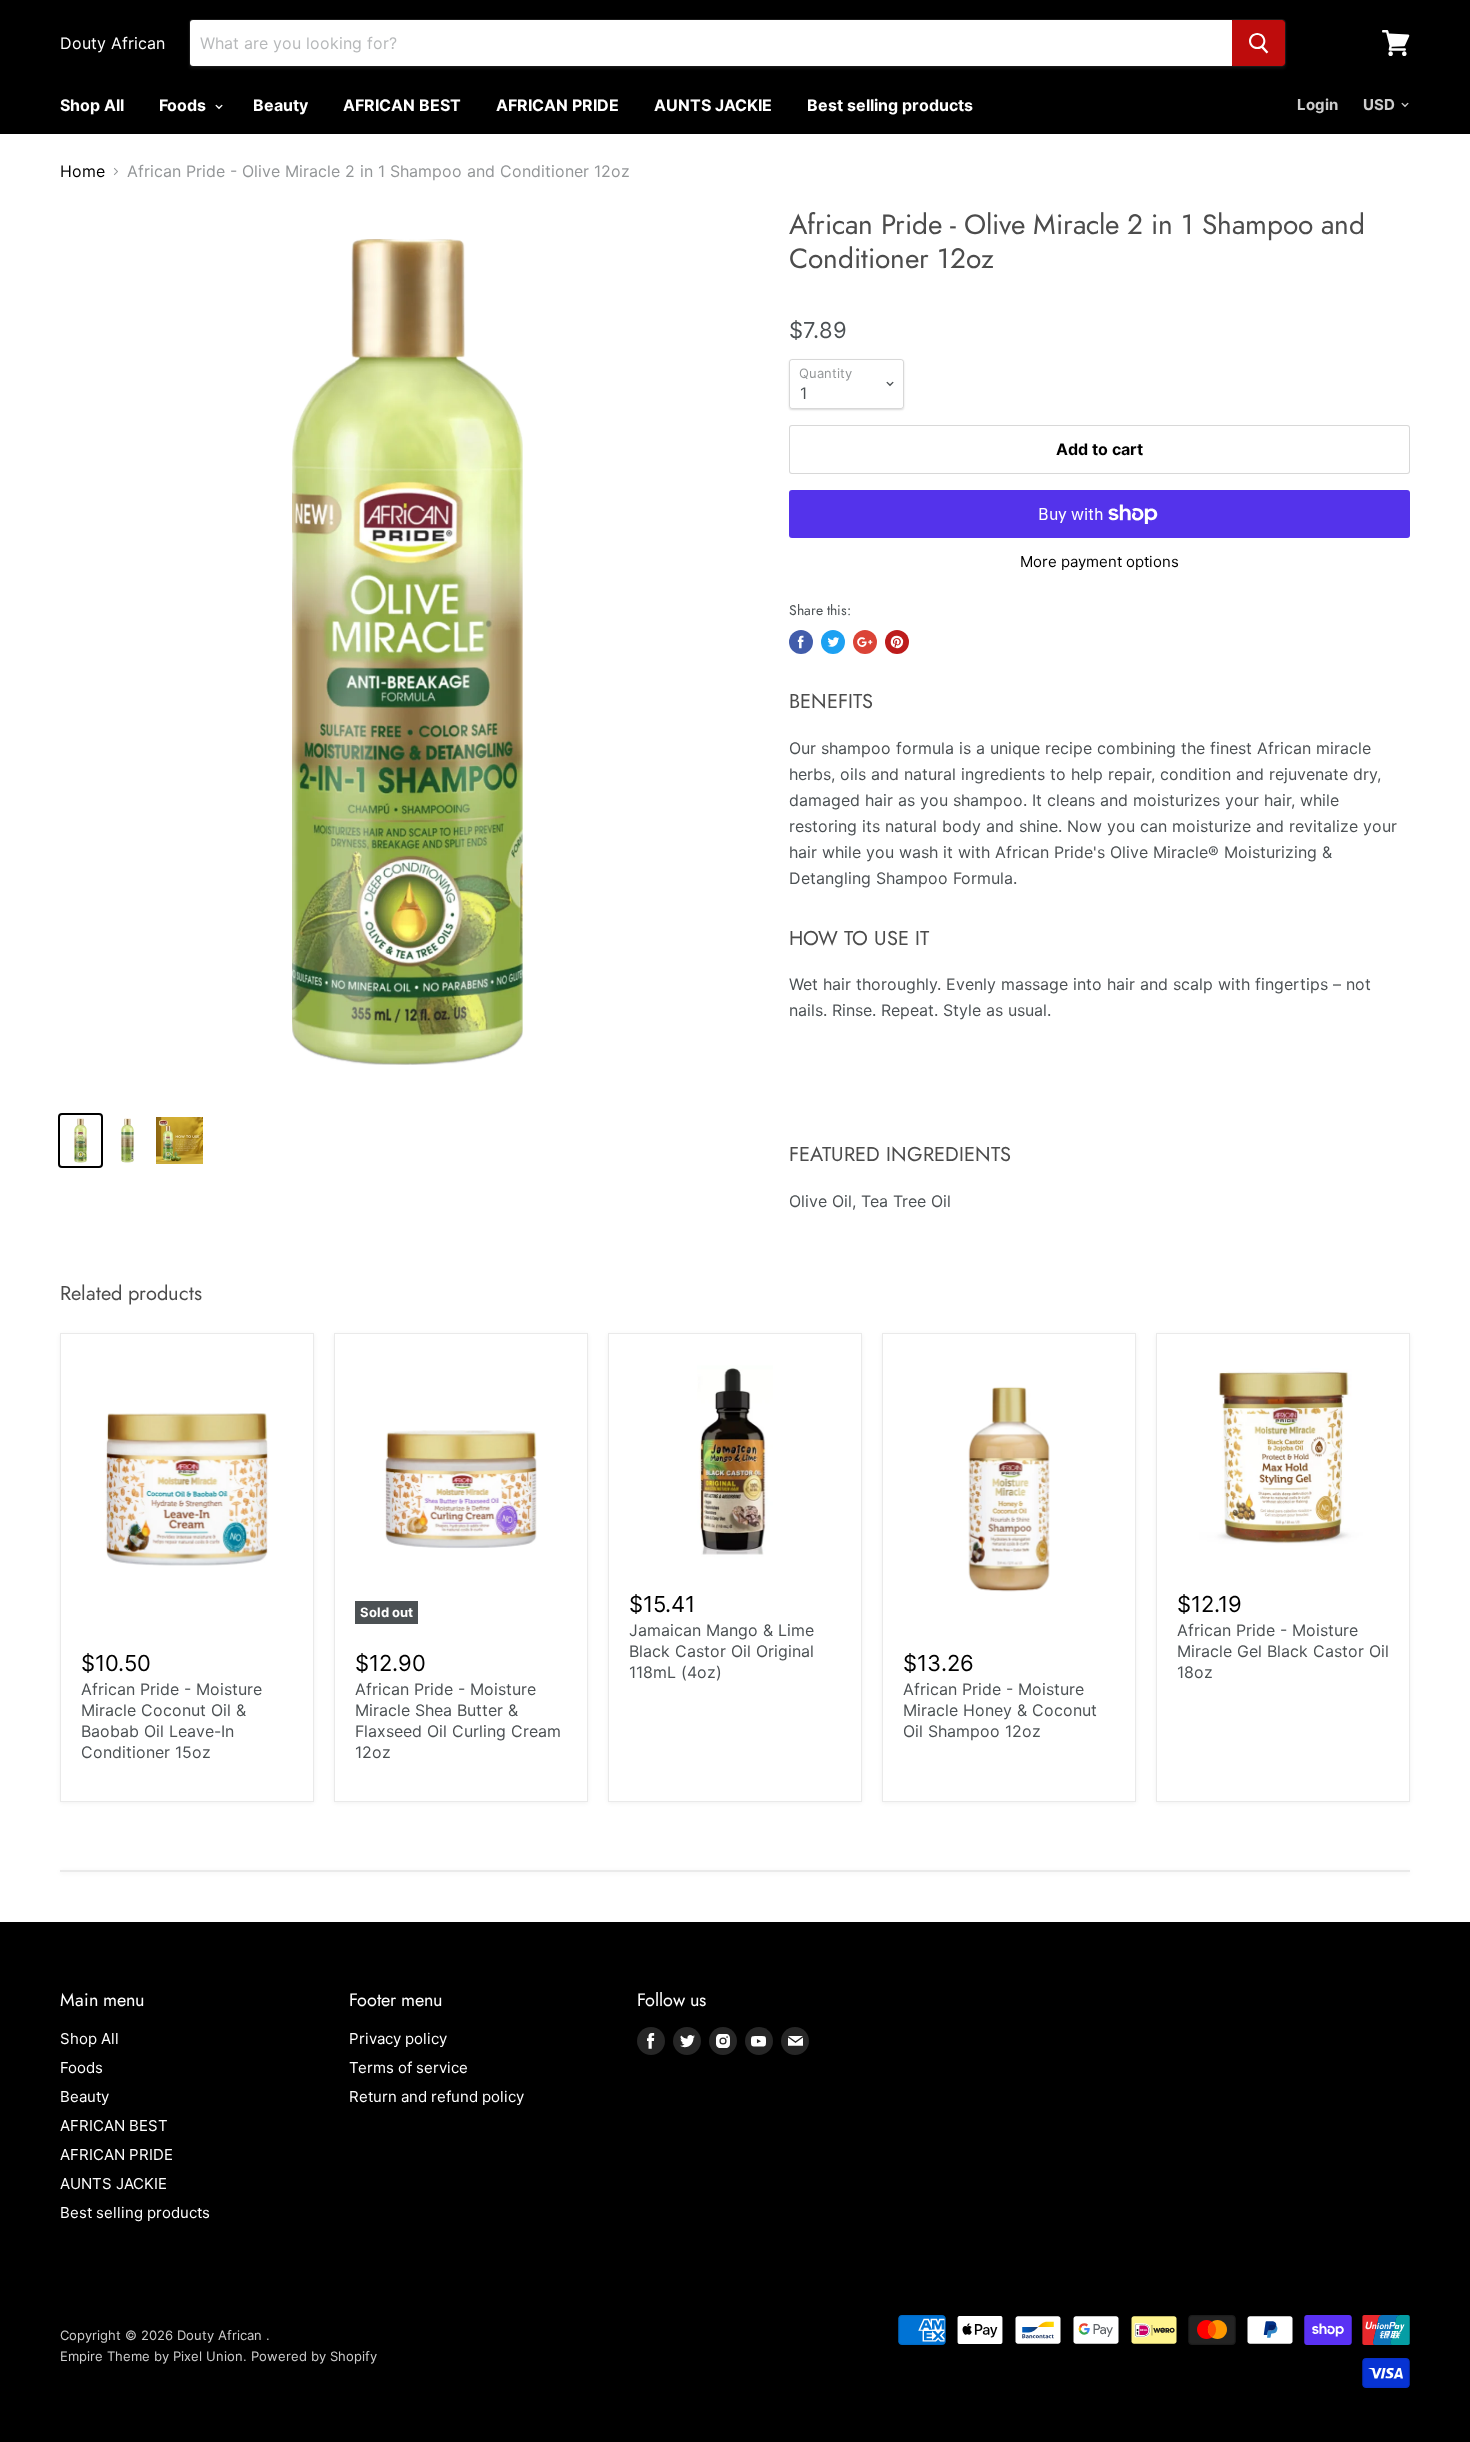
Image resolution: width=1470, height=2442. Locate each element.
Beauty (280, 105)
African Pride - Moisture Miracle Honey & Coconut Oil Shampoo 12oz (1000, 1710)
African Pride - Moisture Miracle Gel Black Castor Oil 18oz (1283, 1651)
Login (1317, 104)
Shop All (92, 105)
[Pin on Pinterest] (897, 642)
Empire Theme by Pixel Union (151, 2356)
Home (82, 171)
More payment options (1099, 561)
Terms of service (408, 2067)
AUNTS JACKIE (713, 105)
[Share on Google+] (865, 642)
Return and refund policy (436, 2096)
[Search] (1258, 43)
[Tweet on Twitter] (833, 642)
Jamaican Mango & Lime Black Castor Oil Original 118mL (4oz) (721, 1651)
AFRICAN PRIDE (557, 105)
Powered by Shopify (314, 2356)
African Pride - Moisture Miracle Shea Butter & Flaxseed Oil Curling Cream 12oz (458, 1720)
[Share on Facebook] (801, 642)
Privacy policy (398, 2038)
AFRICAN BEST (402, 105)
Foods (184, 105)
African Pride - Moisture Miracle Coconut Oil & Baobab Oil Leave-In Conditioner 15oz (171, 1720)
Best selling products (890, 105)
